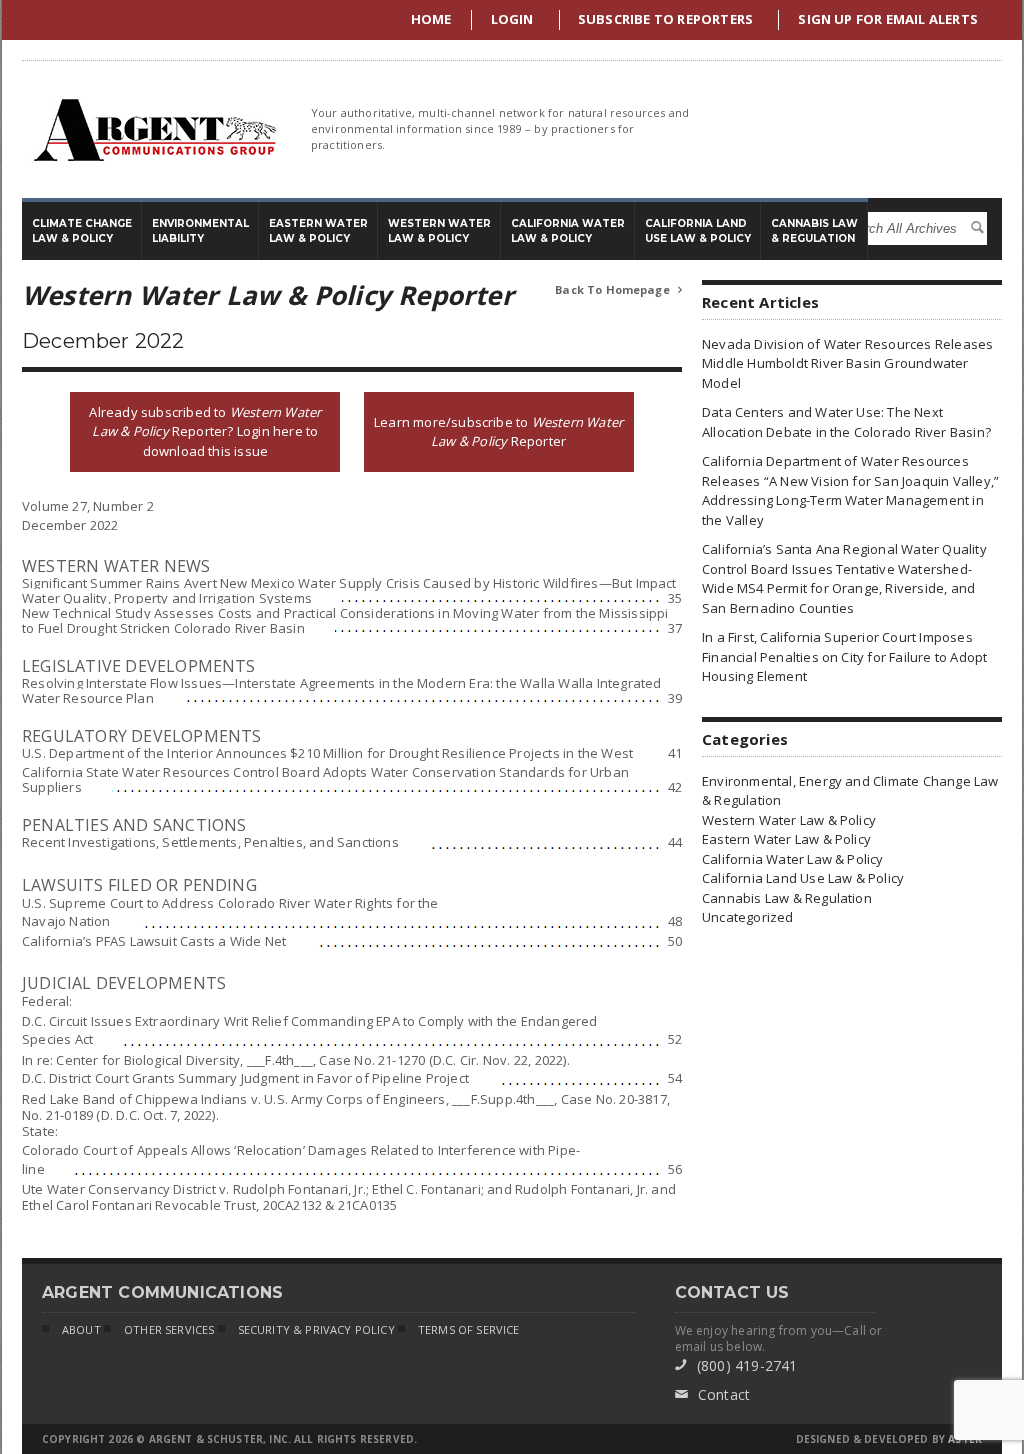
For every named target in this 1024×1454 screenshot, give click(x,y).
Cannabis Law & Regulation (787, 898)
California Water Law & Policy (793, 859)
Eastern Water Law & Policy (786, 839)
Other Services (169, 1329)
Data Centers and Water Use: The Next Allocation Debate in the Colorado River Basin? (846, 422)
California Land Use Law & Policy (803, 878)
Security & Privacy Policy (316, 1329)
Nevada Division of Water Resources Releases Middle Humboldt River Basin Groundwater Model (847, 363)
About (81, 1329)
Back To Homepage (618, 289)
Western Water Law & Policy (789, 820)
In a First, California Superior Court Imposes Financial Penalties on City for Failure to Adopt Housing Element (844, 656)
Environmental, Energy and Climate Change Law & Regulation (850, 791)
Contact (713, 1394)
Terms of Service (469, 1329)
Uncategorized (748, 917)
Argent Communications (154, 129)
